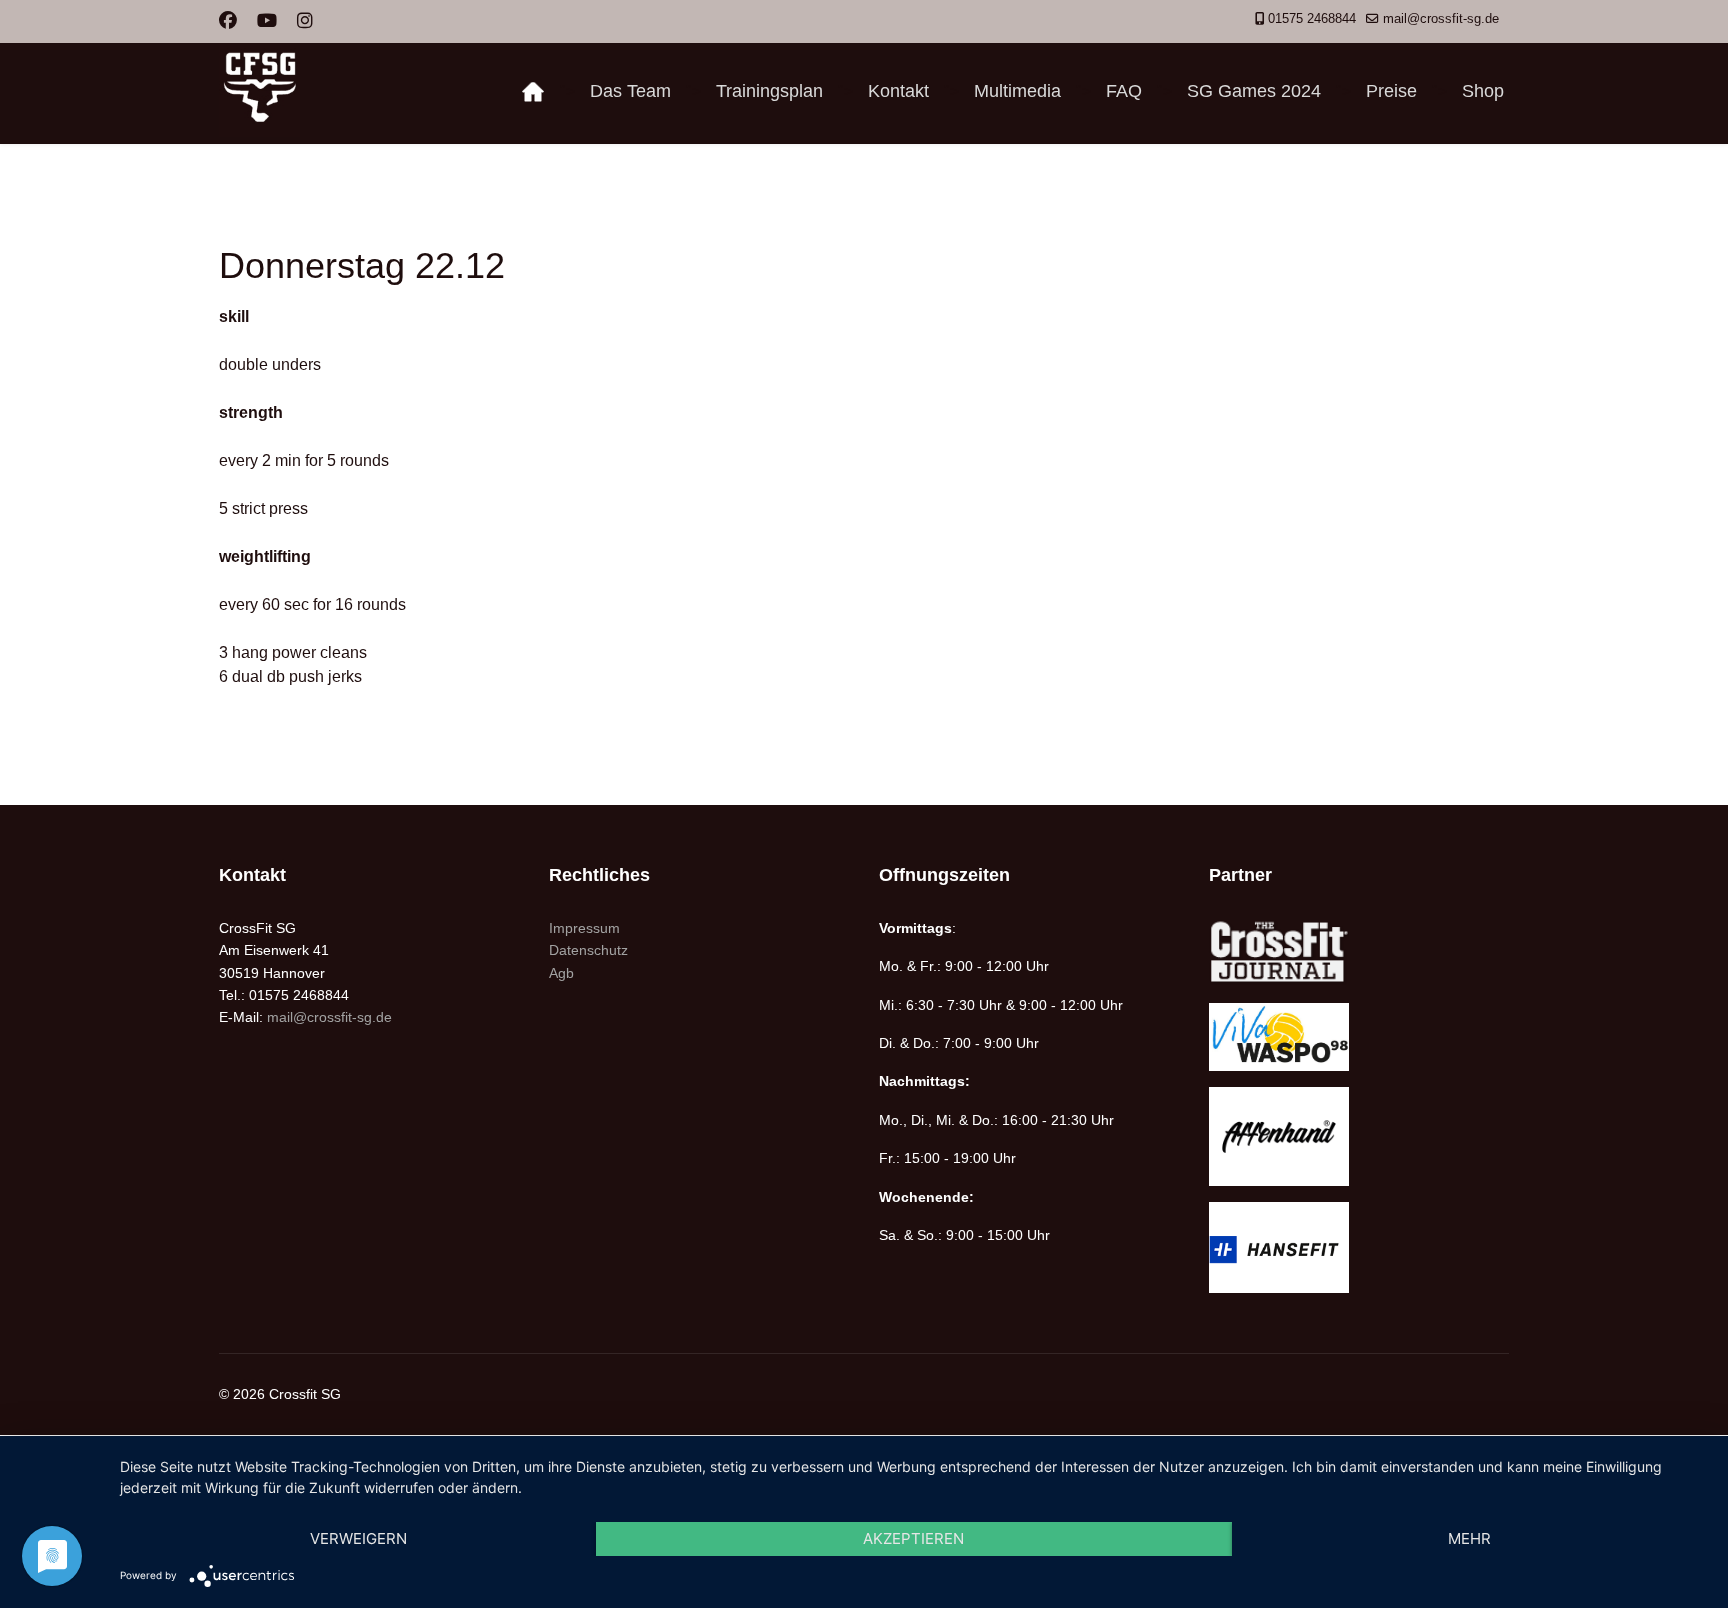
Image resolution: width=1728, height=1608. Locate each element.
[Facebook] (228, 21)
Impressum (584, 928)
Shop (1483, 91)
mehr (1469, 1538)
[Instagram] (305, 21)
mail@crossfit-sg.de (1441, 19)
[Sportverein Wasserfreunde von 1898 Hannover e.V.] (1359, 1036)
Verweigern (358, 1538)
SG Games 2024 (1254, 91)
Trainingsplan (769, 91)
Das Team (630, 91)
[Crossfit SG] (533, 91)
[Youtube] (267, 21)
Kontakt (898, 91)
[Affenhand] (1359, 1136)
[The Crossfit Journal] (1359, 952)
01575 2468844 (1312, 19)
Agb (561, 973)
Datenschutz (588, 950)
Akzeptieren (913, 1538)
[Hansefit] (1359, 1247)
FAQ (1124, 91)
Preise (1391, 91)
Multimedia (1017, 91)
